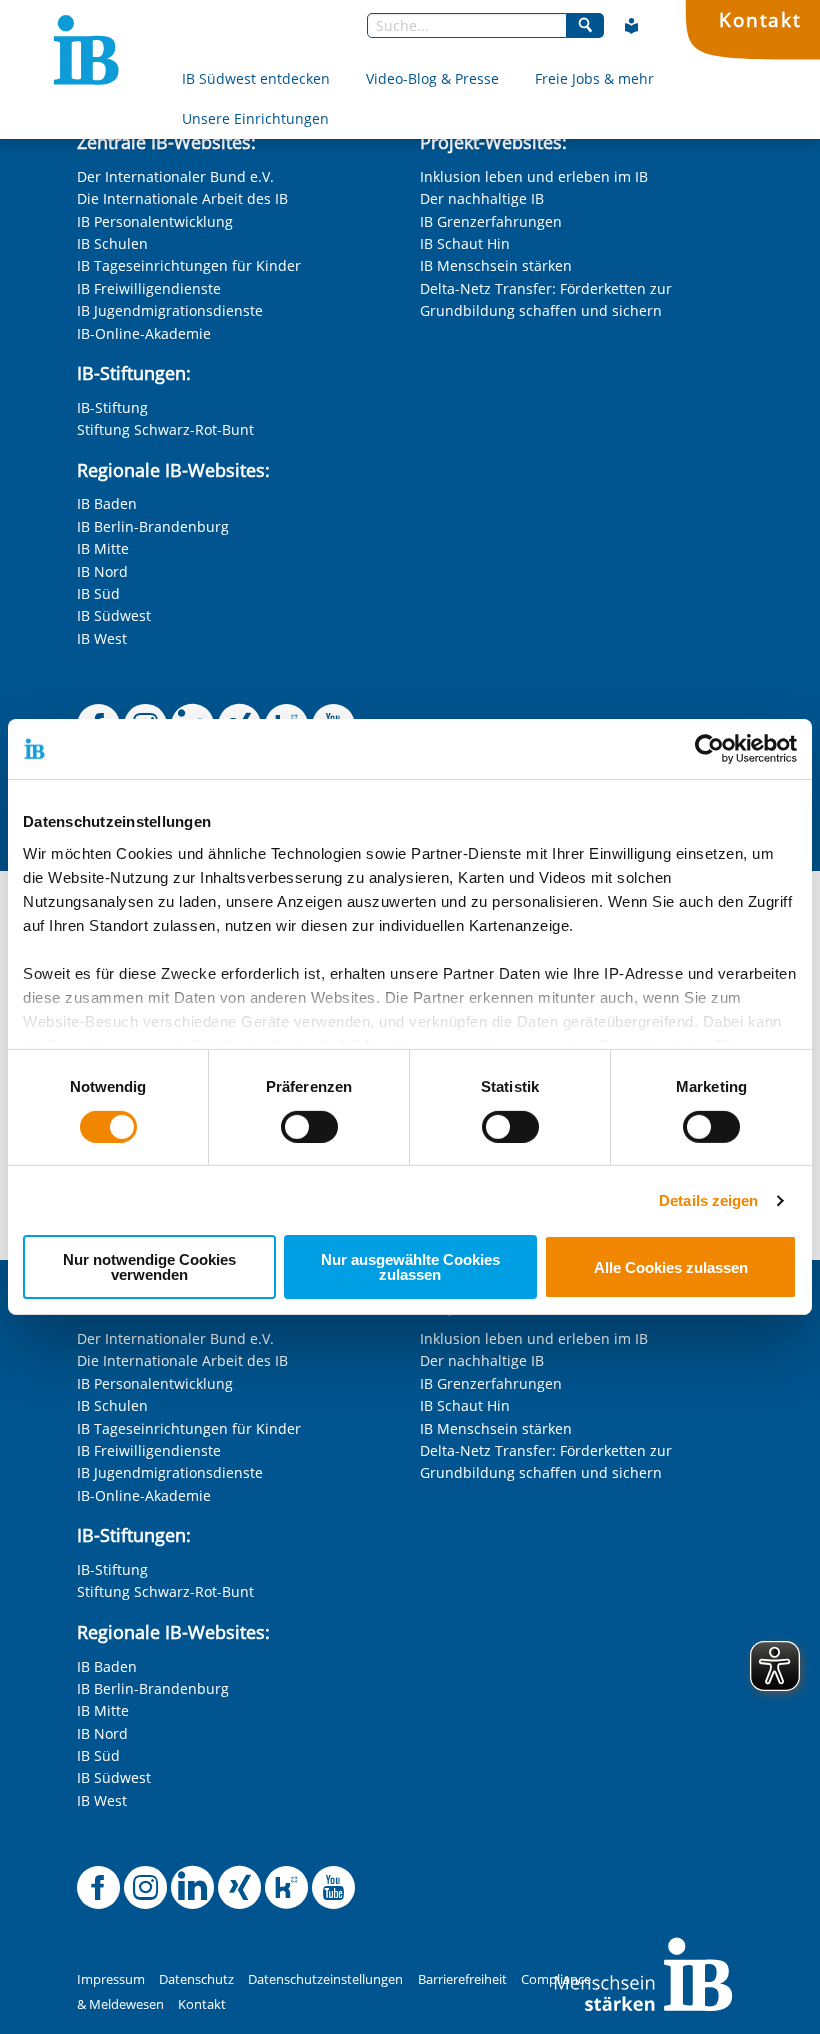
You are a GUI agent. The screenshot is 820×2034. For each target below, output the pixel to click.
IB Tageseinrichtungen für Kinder (189, 265)
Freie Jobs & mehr (594, 78)
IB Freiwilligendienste (149, 288)
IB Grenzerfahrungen (491, 221)
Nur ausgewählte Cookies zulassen (410, 1267)
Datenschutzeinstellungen (325, 1979)
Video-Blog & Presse (432, 78)
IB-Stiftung (112, 407)
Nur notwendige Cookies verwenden (149, 1267)
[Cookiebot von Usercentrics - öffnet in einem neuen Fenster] (709, 749)
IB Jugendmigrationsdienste (170, 310)
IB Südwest (114, 615)
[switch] (309, 1127)
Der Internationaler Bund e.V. (175, 176)
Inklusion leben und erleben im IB (534, 176)
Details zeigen (708, 1200)
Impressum (111, 1979)
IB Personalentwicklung (155, 221)
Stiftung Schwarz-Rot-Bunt (165, 429)
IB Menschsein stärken (496, 265)
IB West (102, 638)
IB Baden (107, 503)
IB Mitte (103, 548)
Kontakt (760, 19)
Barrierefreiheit (462, 1979)
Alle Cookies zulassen (671, 1267)
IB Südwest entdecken (256, 78)
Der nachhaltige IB (482, 198)
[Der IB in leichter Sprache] (632, 26)
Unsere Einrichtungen (255, 118)
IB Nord (102, 571)
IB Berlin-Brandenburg (153, 526)
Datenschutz (196, 1979)
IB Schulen (112, 243)
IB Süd (98, 593)
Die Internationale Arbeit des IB (182, 198)
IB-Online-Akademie (144, 333)
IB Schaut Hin (465, 243)
